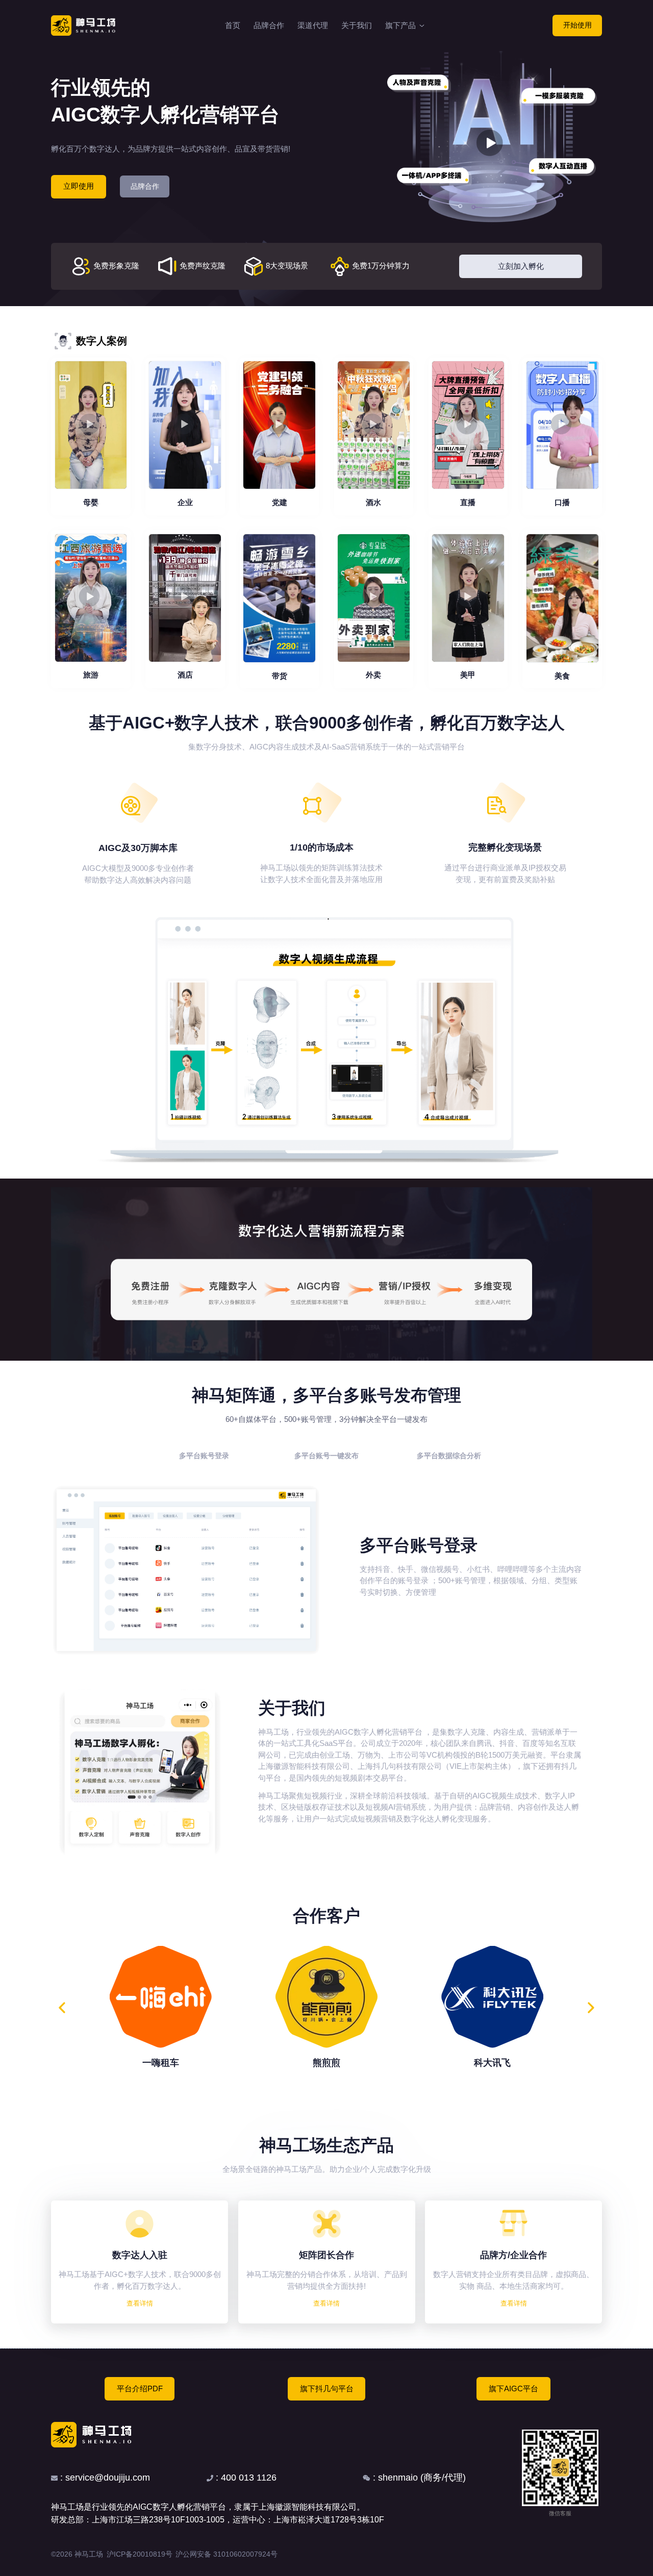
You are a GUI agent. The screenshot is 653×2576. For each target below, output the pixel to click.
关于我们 (357, 25)
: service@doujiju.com (104, 2478)
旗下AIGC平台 (513, 2389)
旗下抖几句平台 (327, 2389)
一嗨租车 (161, 2063)
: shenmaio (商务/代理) (418, 2478)
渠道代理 (313, 25)
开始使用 (577, 25)
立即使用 (79, 186)
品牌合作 (269, 25)
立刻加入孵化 (521, 266)
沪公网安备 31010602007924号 (227, 2554)
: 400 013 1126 (245, 2478)
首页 (233, 25)
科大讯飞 (492, 2063)
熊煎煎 (326, 2063)
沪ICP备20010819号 (140, 2554)
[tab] (204, 1456)
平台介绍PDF (140, 2389)
